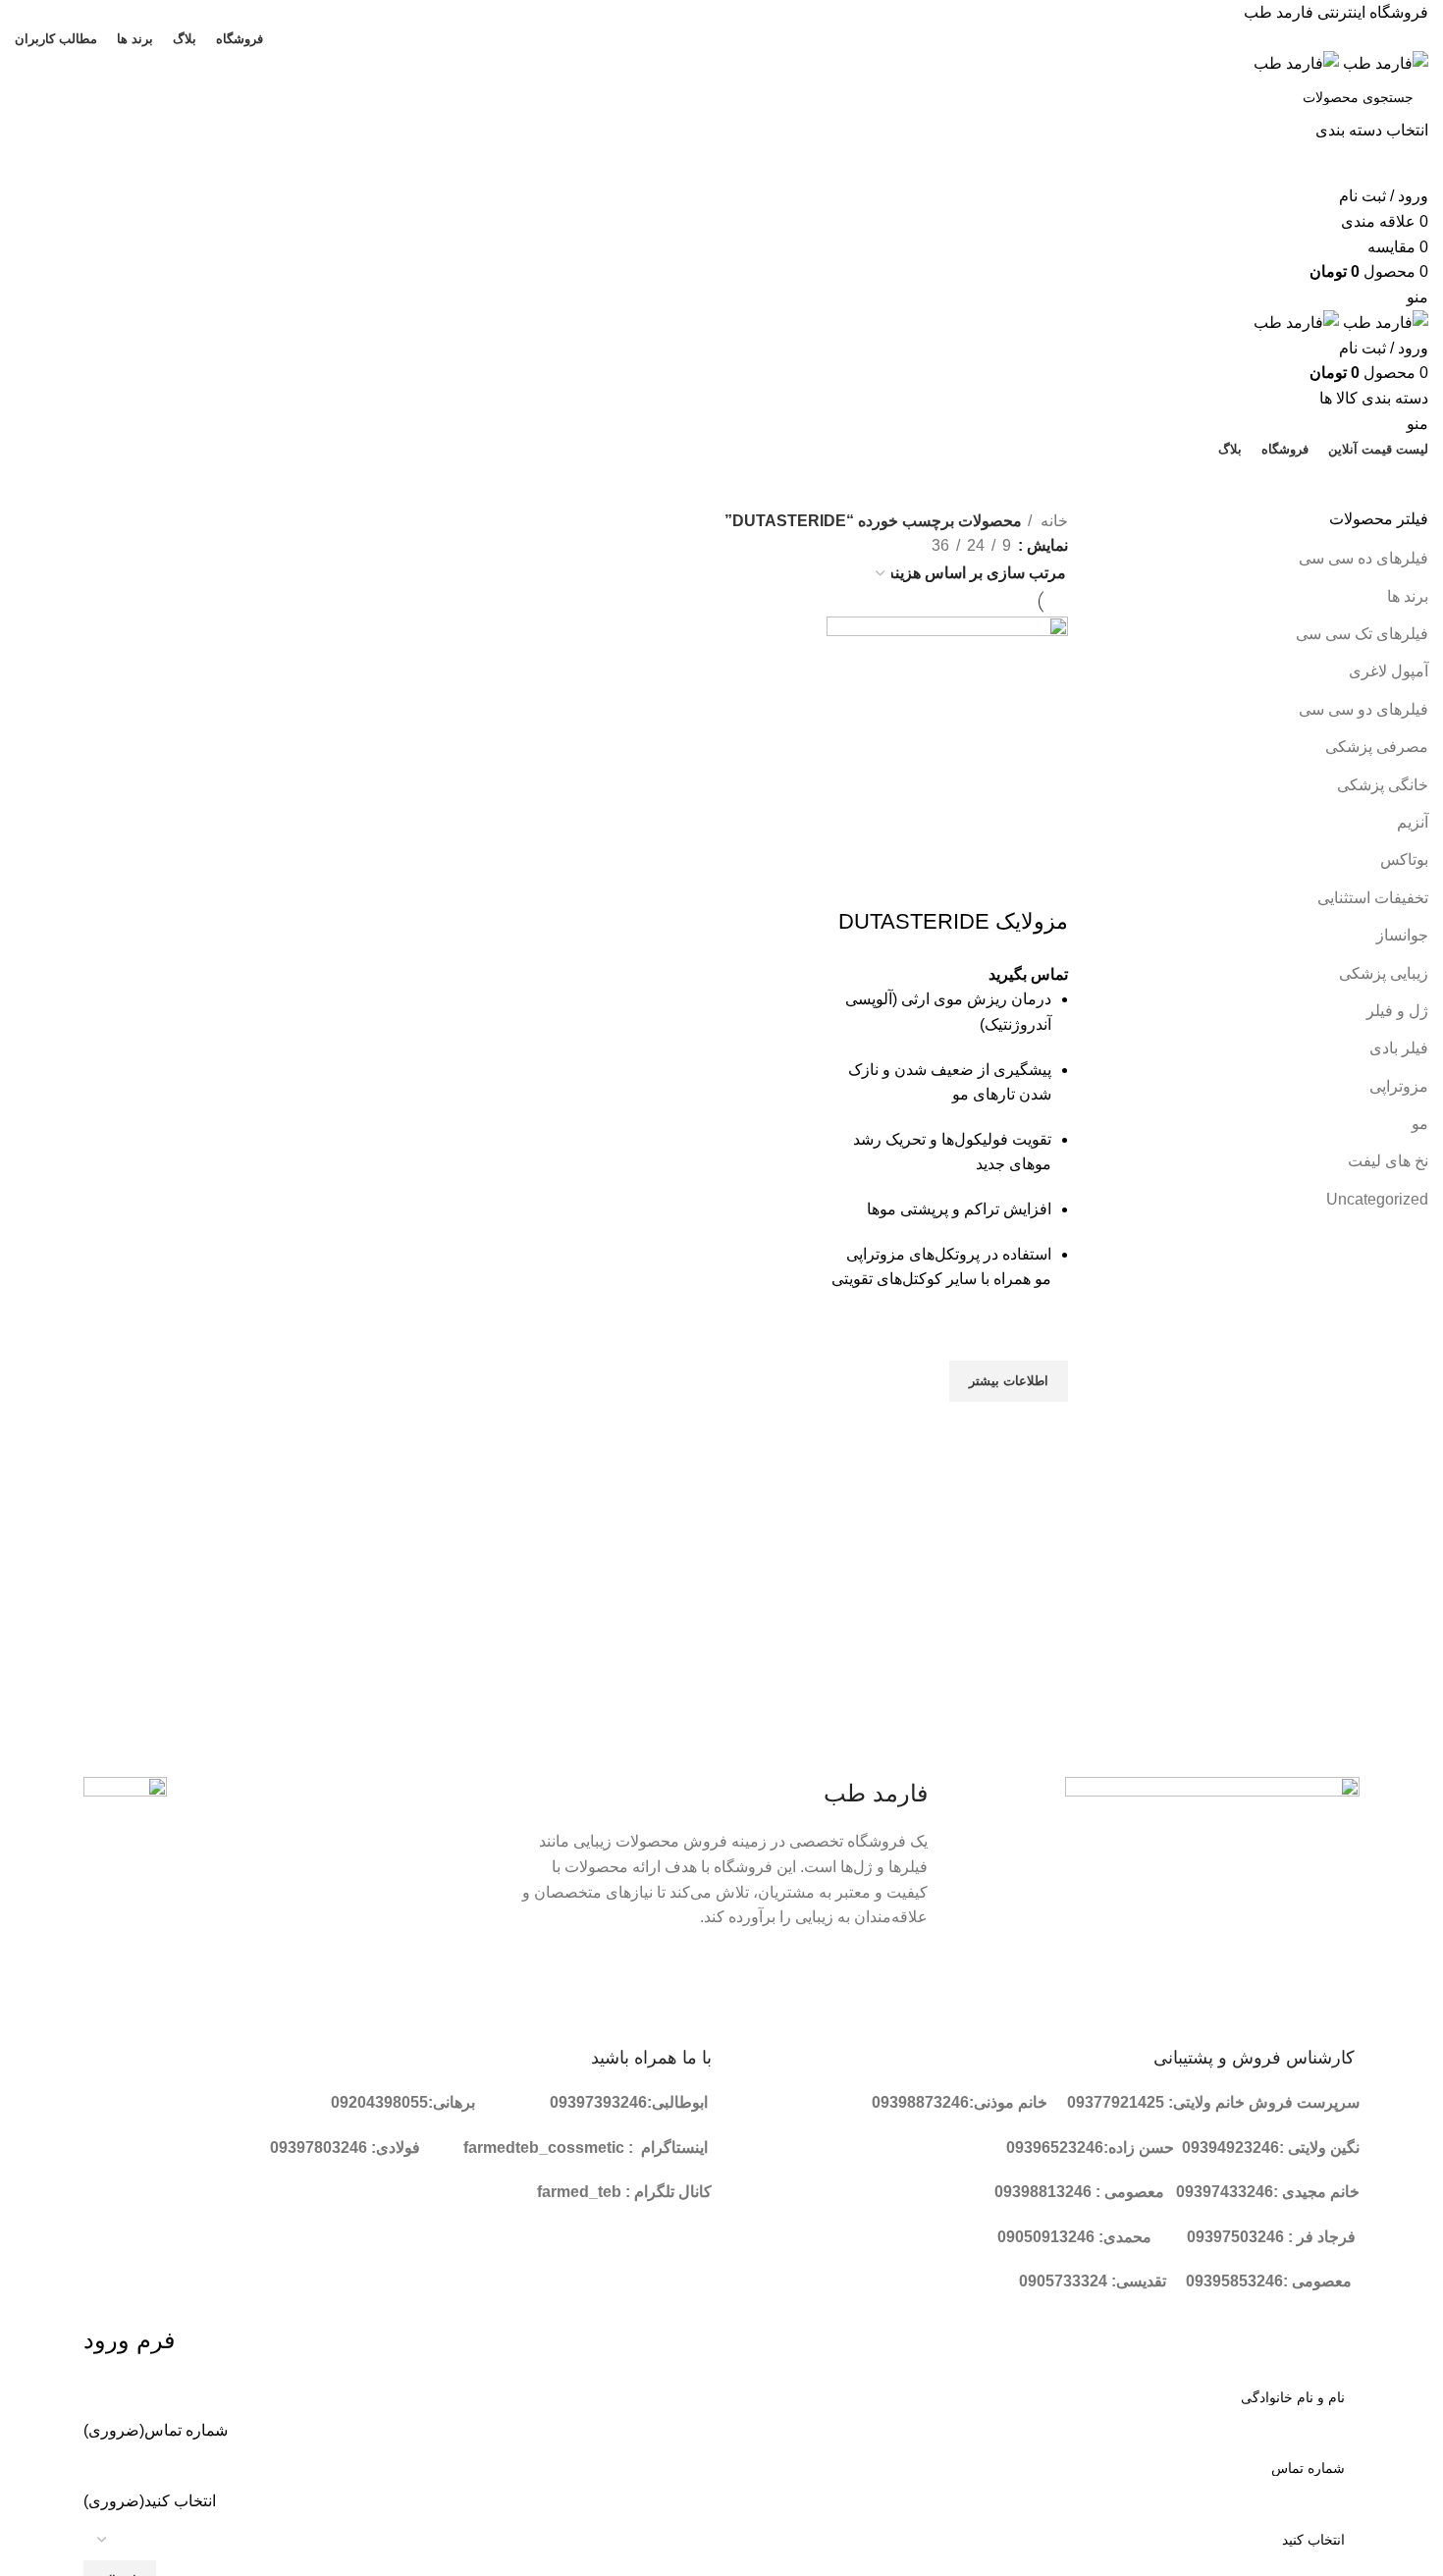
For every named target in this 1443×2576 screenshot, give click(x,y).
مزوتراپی (1399, 1086)
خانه (1052, 521)
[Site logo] (1384, 62)
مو (1420, 1124)
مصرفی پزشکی (1377, 747)
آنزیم (1413, 822)
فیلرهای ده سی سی (1363, 558)
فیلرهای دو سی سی (1363, 709)
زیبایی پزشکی (1384, 973)
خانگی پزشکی (1383, 785)
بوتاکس (1404, 859)
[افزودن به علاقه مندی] (1043, 1336)
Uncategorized (1377, 1199)
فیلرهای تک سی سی (1362, 634)
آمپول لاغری (1389, 671)
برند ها (1408, 596)
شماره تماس (156, 2430)
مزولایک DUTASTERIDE (953, 921)
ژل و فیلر (1397, 1011)
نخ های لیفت (1388, 1161)
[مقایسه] (1043, 883)
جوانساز (1402, 935)
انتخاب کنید (150, 2501)
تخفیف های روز (714, 484)
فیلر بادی (1399, 1048)
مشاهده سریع (1043, 1426)
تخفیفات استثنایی (1373, 898)
